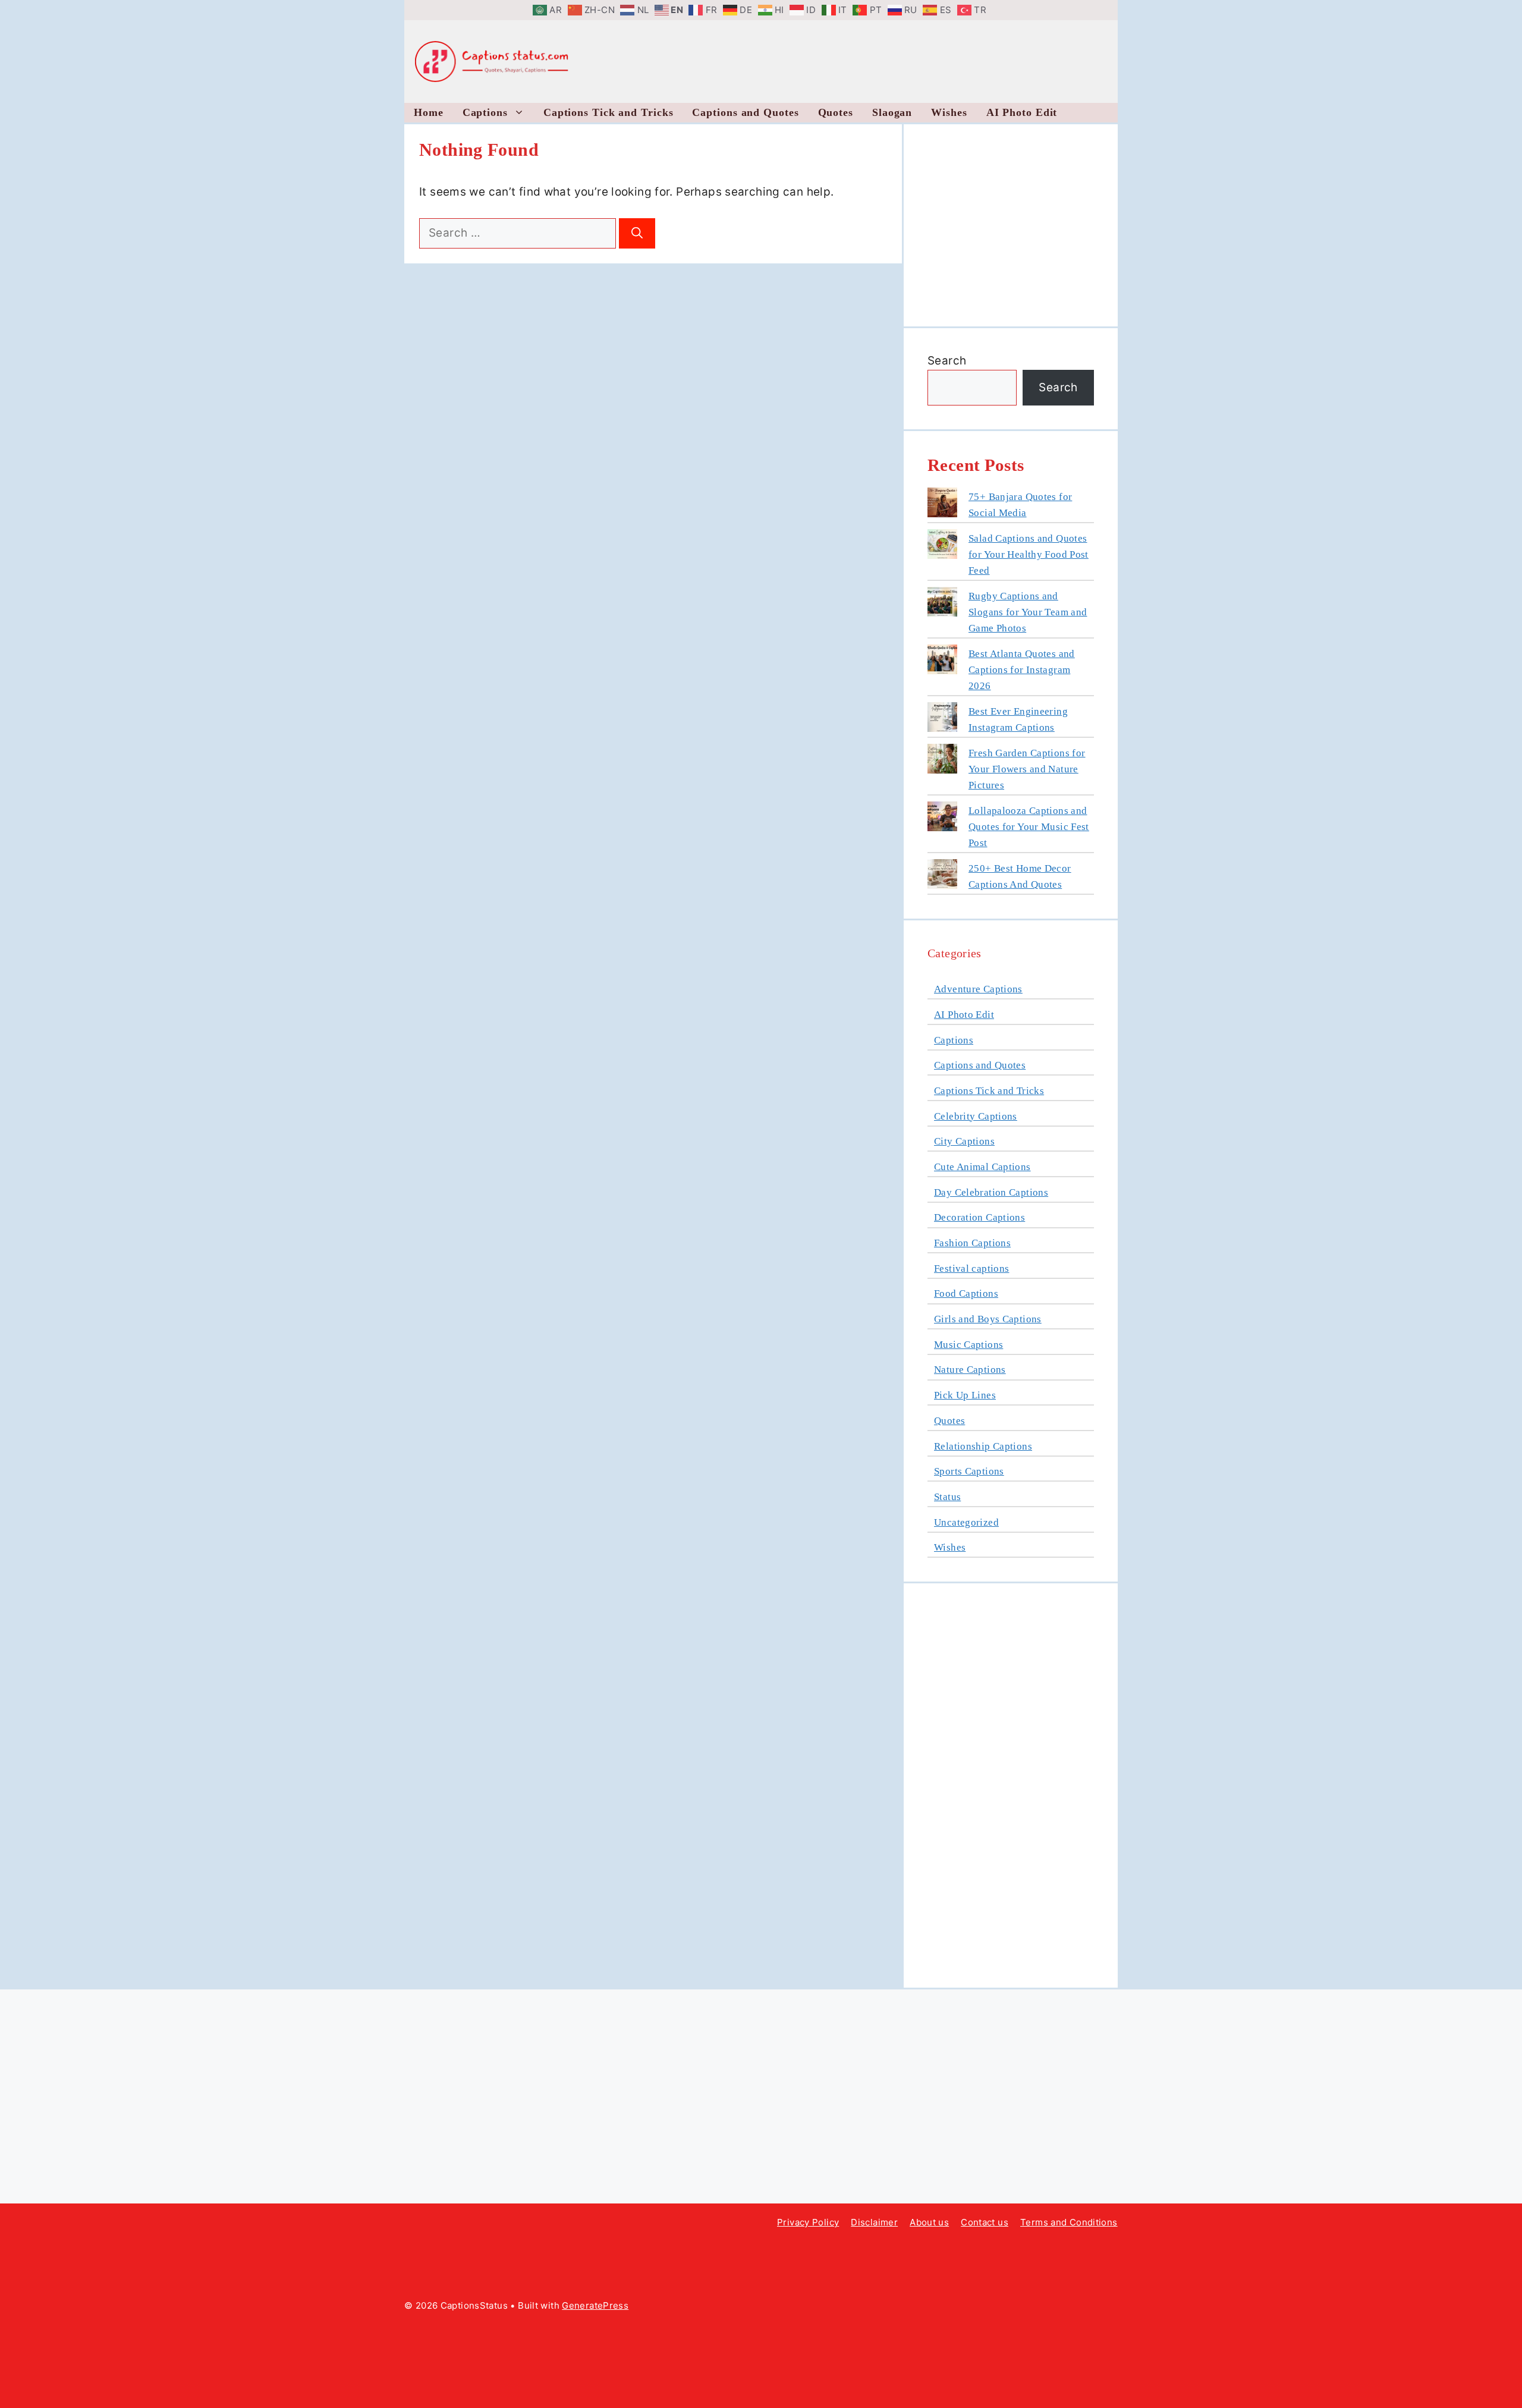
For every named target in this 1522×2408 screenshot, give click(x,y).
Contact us (985, 2222)
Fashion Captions (972, 1243)
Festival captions (971, 1269)
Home (429, 112)
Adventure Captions (978, 989)
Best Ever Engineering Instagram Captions (1018, 719)
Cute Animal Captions (982, 1167)
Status (947, 1497)
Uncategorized (966, 1522)
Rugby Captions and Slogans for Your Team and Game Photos (1028, 612)
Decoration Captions (979, 1217)
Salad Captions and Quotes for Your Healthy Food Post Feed (1029, 554)
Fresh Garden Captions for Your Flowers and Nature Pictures (1027, 769)
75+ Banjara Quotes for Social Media (1020, 505)
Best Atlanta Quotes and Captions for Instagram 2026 (1022, 670)
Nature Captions (970, 1370)
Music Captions (968, 1345)
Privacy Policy (808, 2222)
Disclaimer (874, 2222)
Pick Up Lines (965, 1395)
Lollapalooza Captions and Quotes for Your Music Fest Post (1029, 827)
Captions (485, 112)
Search (947, 361)
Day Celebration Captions (991, 1192)
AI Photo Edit (1022, 112)
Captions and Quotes (745, 112)
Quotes (836, 112)
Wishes (949, 112)
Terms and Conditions (1069, 2222)
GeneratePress (595, 2305)
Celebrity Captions (976, 1116)
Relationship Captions (983, 1446)
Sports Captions (969, 1471)
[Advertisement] (970, 59)
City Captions (964, 1141)
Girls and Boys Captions (988, 1319)
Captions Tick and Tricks (609, 112)
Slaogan (892, 112)
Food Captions (966, 1293)
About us (929, 2222)
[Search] (637, 233)
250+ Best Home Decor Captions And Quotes (1020, 876)
